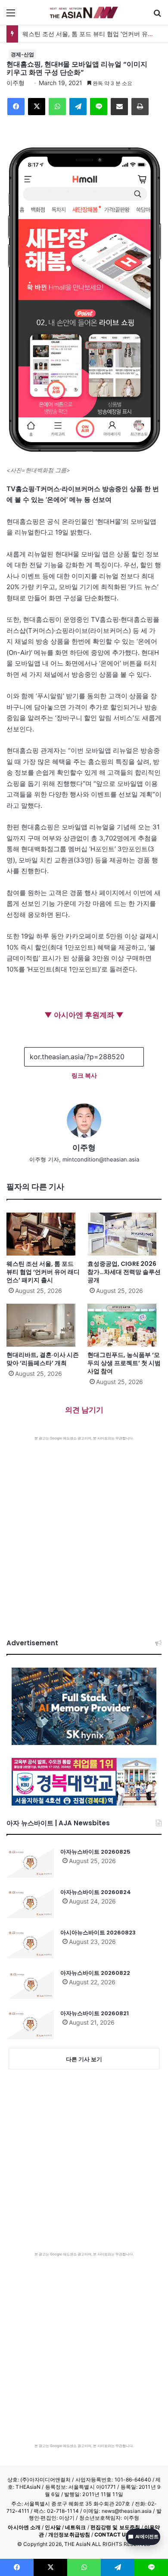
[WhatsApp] (57, 107)
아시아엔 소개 (24, 2527)
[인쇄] (140, 107)
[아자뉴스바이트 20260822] (30, 1984)
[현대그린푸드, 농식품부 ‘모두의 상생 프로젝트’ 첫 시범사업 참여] (124, 1325)
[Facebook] (16, 107)
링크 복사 (84, 1075)
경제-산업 (22, 54)
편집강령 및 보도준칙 (115, 2527)
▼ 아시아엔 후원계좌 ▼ (84, 1015)
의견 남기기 (84, 1410)
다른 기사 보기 (84, 2059)
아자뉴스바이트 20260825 (95, 1852)
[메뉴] (11, 16)
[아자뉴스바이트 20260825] (30, 1863)
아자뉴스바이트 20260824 (96, 1892)
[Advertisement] (84, 1529)
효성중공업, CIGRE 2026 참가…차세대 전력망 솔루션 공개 (124, 1272)
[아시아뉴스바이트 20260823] (30, 1943)
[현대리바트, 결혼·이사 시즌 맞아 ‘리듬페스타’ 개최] (44, 1325)
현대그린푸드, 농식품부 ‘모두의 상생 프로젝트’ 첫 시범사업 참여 (124, 1363)
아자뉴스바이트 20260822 (95, 1973)
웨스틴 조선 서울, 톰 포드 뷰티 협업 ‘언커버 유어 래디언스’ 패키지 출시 (43, 1272)
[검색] (157, 16)
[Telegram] (78, 107)
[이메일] (119, 107)
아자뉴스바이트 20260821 (95, 2013)
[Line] (99, 107)
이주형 (16, 83)
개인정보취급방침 (69, 2535)
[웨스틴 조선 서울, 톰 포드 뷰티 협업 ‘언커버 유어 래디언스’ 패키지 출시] (44, 1234)
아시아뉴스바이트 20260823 (98, 1933)
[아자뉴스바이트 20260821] (30, 2024)
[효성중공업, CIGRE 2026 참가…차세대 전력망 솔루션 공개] (124, 1234)
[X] (37, 107)
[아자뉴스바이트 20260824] (30, 1903)
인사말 (53, 2527)
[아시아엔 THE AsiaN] (84, 12)
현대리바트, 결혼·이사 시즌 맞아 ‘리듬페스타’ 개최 (43, 1359)
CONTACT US (112, 2535)
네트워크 (75, 2527)
